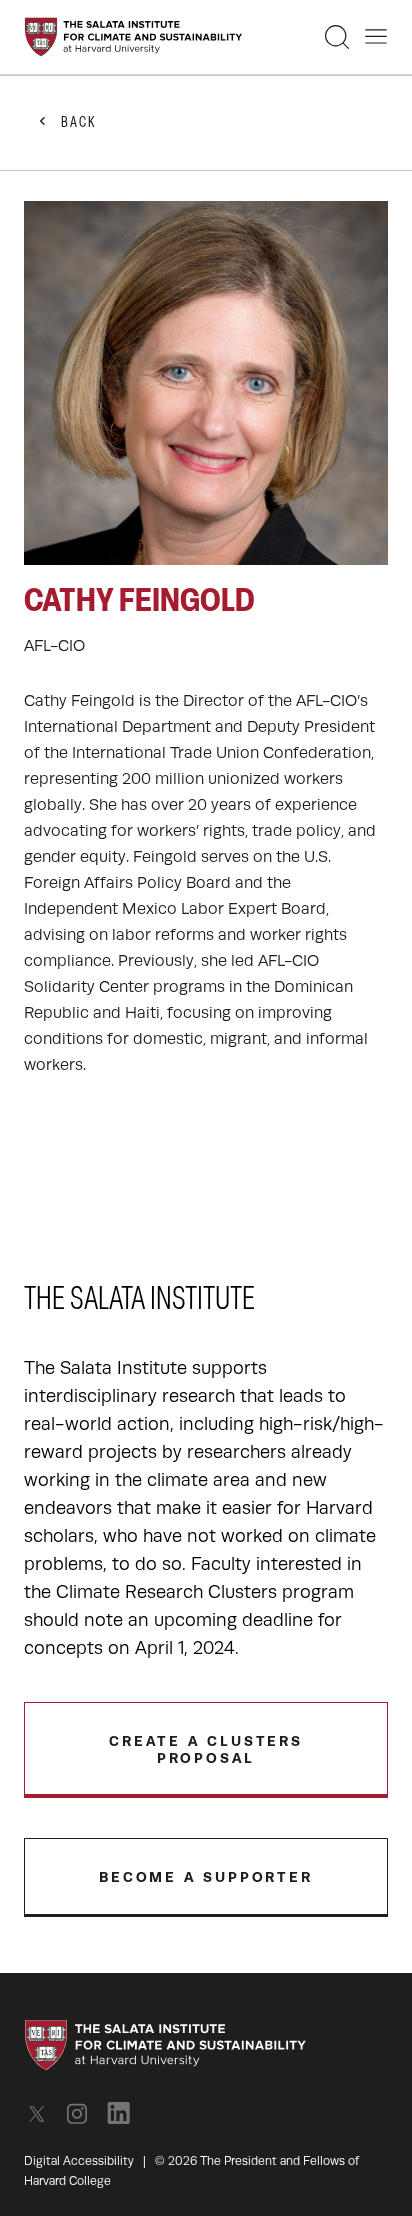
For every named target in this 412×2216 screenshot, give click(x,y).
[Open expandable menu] (376, 37)
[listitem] (42, 2113)
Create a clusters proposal (206, 1749)
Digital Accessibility (79, 2161)
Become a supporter (205, 1877)
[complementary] (206, 639)
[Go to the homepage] (133, 37)
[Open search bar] (337, 37)
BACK (79, 123)
